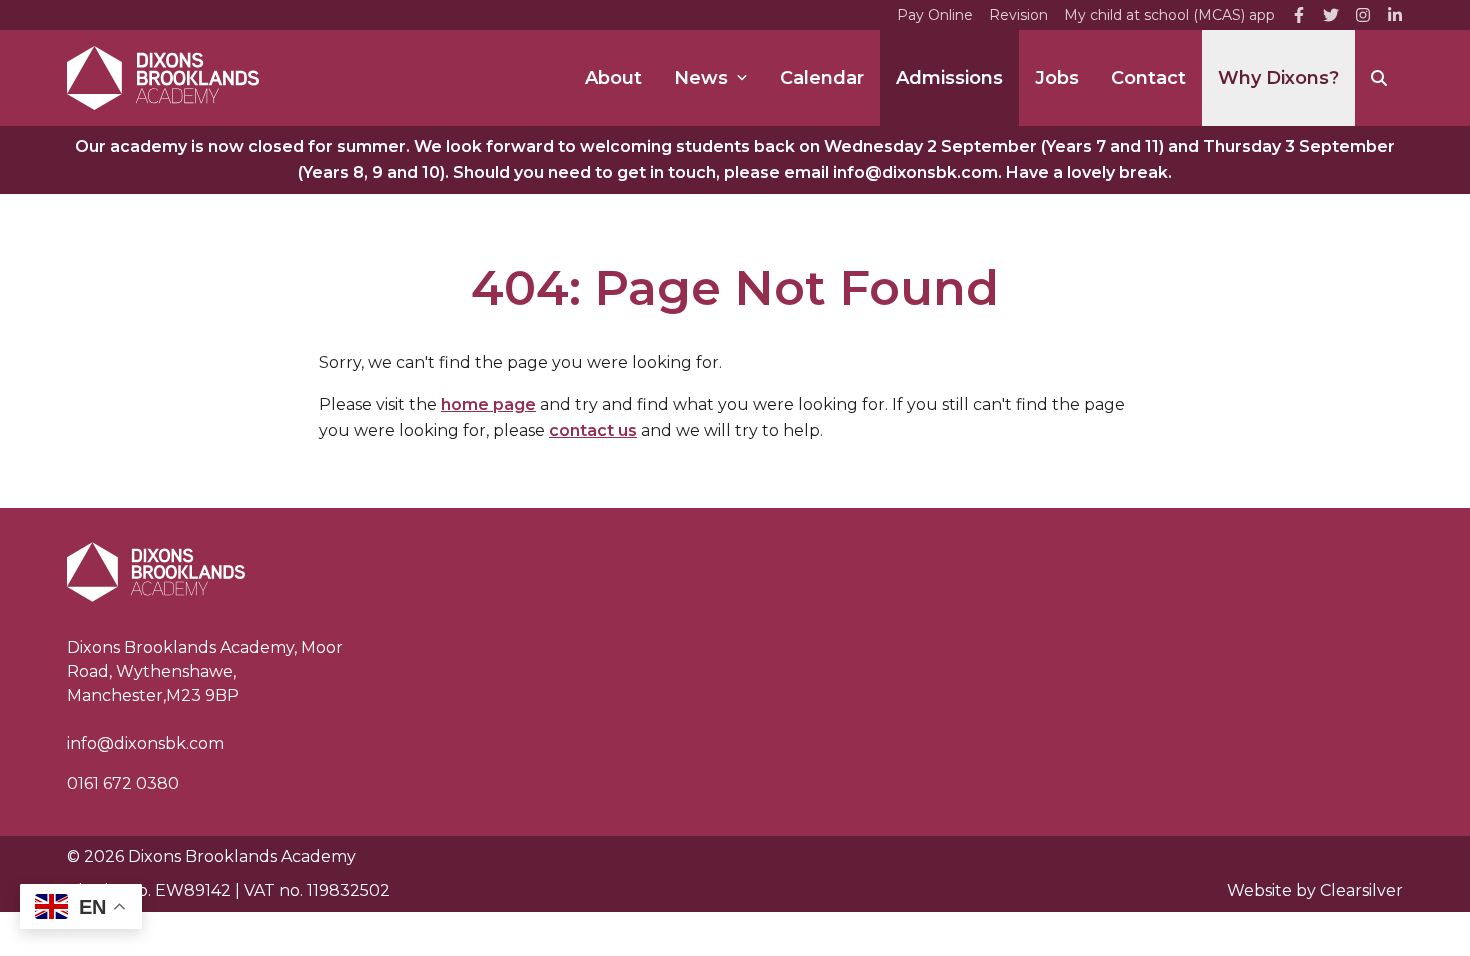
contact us (593, 430)
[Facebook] (1299, 15)
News (701, 78)
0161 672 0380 (123, 783)
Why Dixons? (1278, 78)
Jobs (1057, 78)
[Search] (1379, 78)
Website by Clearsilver (1315, 890)
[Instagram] (1363, 15)
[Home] (163, 78)
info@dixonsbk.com (145, 743)
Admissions (949, 78)
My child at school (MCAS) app (1169, 15)
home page (488, 404)
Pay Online (935, 15)
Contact (1148, 78)
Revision (1018, 15)
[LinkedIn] (1395, 15)
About (613, 78)
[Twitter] (1331, 15)
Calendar (822, 78)
